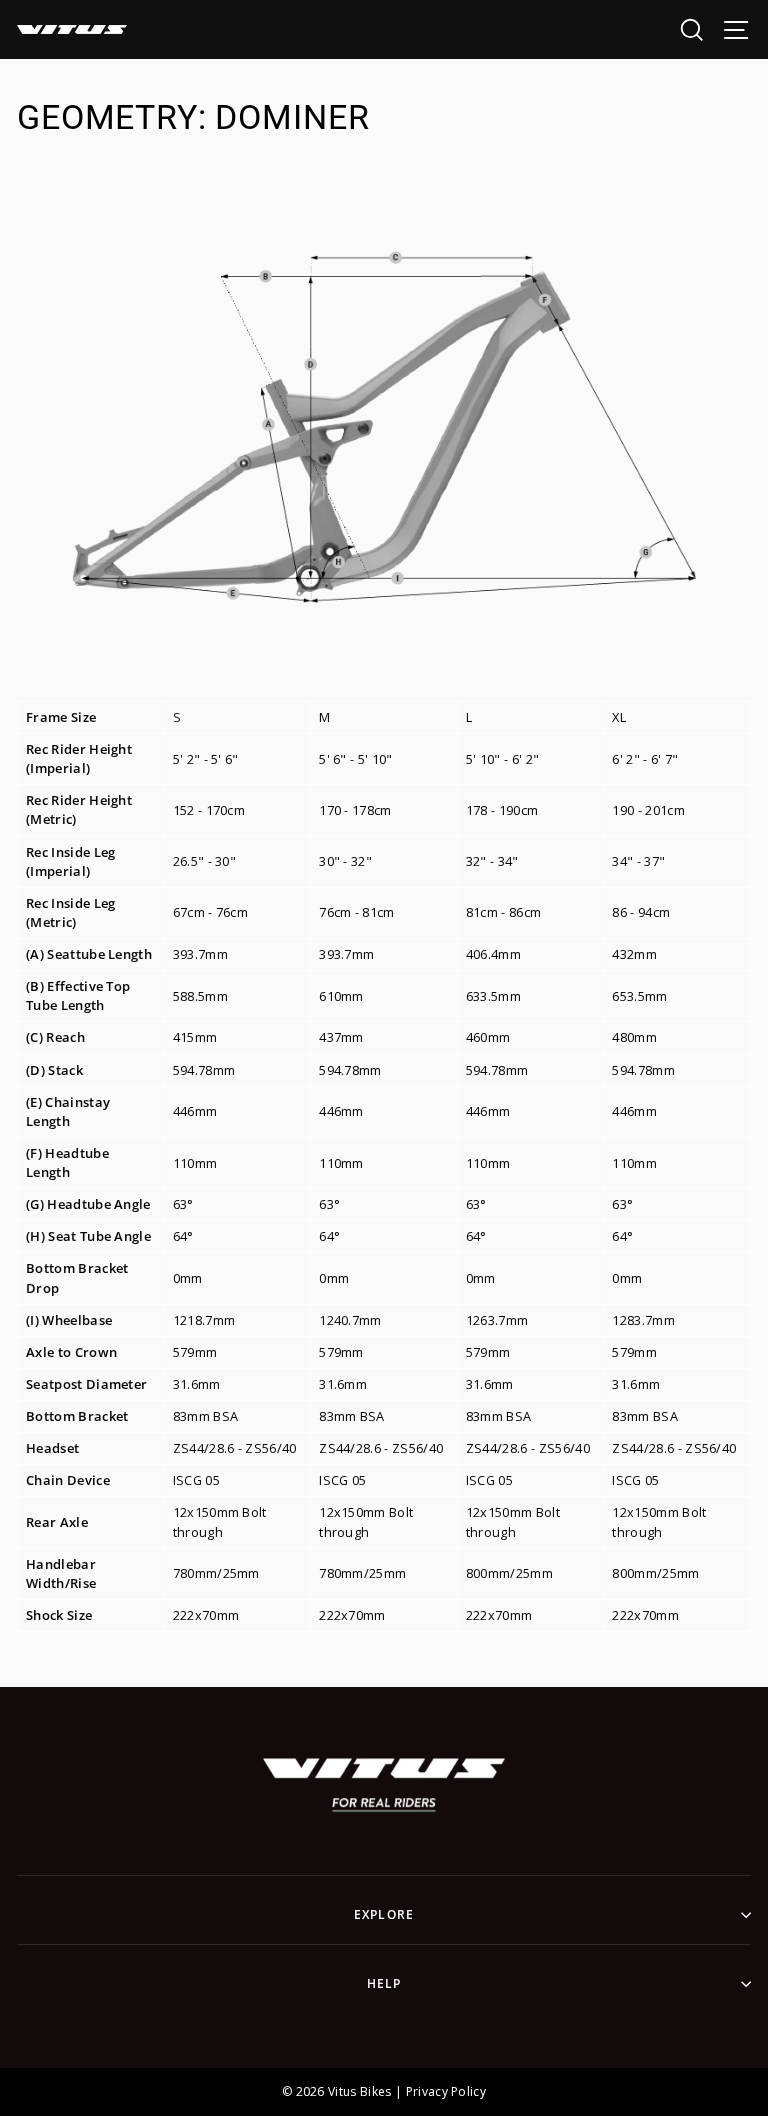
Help (384, 1983)
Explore (384, 1914)
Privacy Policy (446, 2091)
